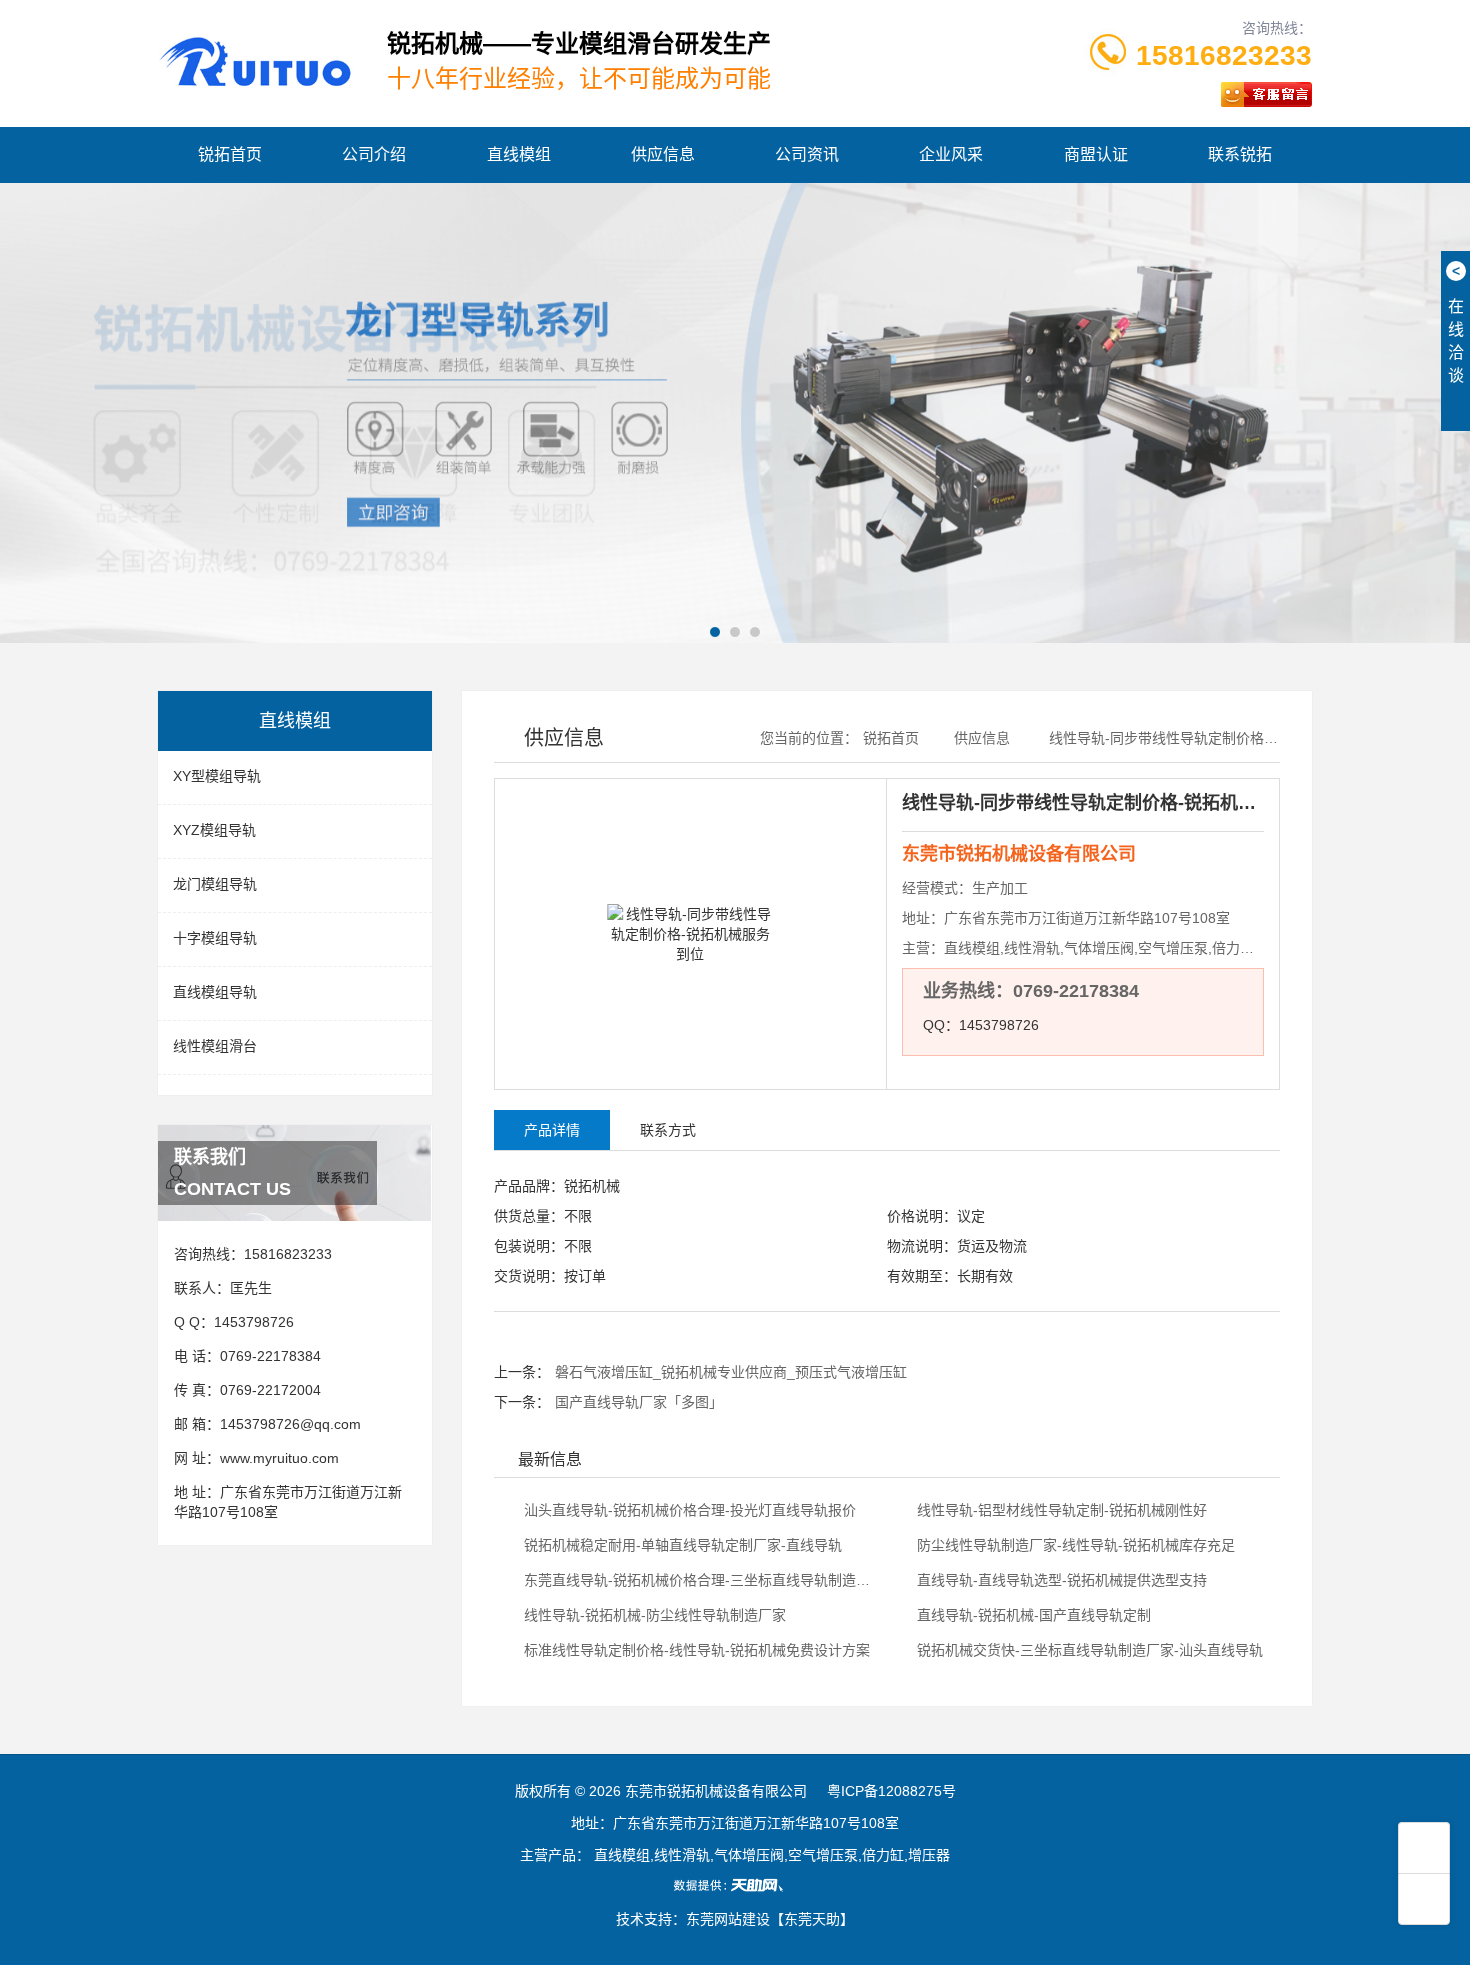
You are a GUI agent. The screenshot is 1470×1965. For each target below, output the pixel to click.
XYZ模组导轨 (214, 830)
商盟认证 (1096, 154)
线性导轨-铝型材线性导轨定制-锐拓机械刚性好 (1060, 1510)
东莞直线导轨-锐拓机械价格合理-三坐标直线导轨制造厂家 (701, 1580)
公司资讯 (807, 154)
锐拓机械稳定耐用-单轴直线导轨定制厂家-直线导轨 (681, 1545)
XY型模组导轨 (217, 776)
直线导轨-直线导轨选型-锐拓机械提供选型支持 (1060, 1580)
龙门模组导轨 (215, 884)
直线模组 (519, 154)
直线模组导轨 (215, 992)
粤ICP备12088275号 (891, 1791)
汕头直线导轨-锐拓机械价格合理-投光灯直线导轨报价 (688, 1510)
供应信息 (663, 154)
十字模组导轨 (215, 938)
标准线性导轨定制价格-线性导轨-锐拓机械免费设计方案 (695, 1650)
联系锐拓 (1240, 154)
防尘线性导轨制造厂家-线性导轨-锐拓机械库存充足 (1074, 1545)
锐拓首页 (230, 154)
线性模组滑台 (215, 1046)
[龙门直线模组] (735, 413)
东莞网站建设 (728, 1919)
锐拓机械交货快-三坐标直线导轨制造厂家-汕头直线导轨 (1088, 1650)
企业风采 (951, 154)
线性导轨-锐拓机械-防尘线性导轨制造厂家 (653, 1615)
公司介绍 (374, 154)
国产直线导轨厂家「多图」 (639, 1402)
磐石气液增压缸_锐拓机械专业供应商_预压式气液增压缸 (731, 1372)
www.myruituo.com (279, 1458)
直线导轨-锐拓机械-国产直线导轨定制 (1032, 1615)
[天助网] (735, 1885)
